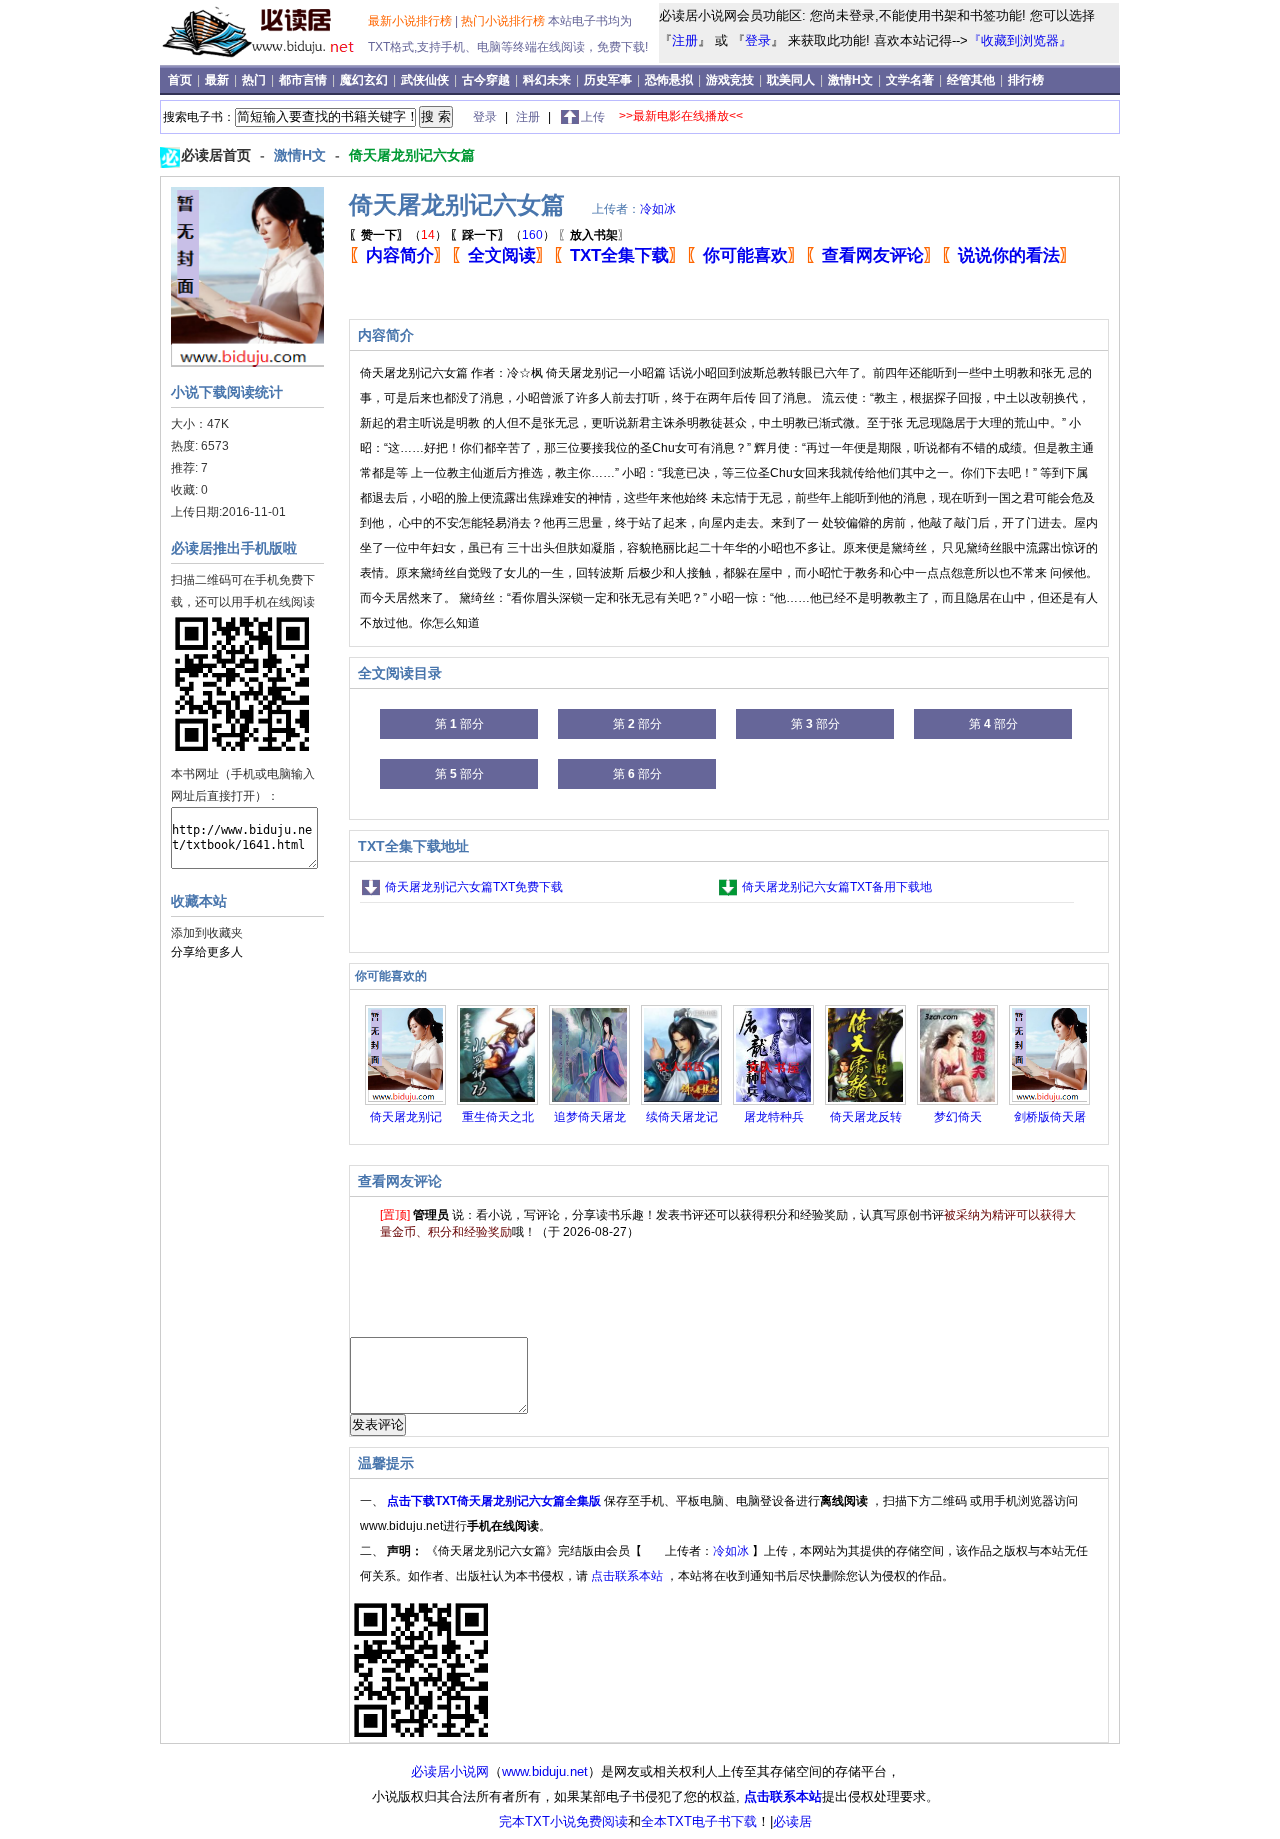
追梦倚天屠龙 (590, 1117)
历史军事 (609, 80)
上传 (593, 117)
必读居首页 (218, 155)
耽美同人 (792, 80)
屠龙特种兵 (774, 1117)
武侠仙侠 (426, 80)
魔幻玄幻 (365, 80)
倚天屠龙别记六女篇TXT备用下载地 (837, 887)
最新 (218, 80)
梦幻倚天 (958, 1117)
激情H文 (852, 80)
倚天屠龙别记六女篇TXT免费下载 (474, 887)
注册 (685, 40)
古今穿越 (487, 80)
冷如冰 (658, 209)
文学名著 (911, 80)
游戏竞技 (731, 80)
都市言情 (304, 80)
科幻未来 (548, 80)
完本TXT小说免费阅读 (563, 1821)
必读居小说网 (450, 1771)
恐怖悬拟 (670, 80)
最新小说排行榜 (411, 21)
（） (398, 235)
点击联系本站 (628, 1576)
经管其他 (972, 80)
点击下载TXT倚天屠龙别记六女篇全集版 (495, 1501)
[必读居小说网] (266, 59)
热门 (255, 80)
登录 (758, 40)
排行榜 (1026, 80)
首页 (181, 80)
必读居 (792, 1821)
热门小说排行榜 (504, 21)
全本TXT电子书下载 (699, 1821)
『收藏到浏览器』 (1020, 40)
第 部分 (459, 724)
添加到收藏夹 (207, 933)
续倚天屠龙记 (682, 1117)
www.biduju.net (545, 1771)
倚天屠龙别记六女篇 (412, 155)
